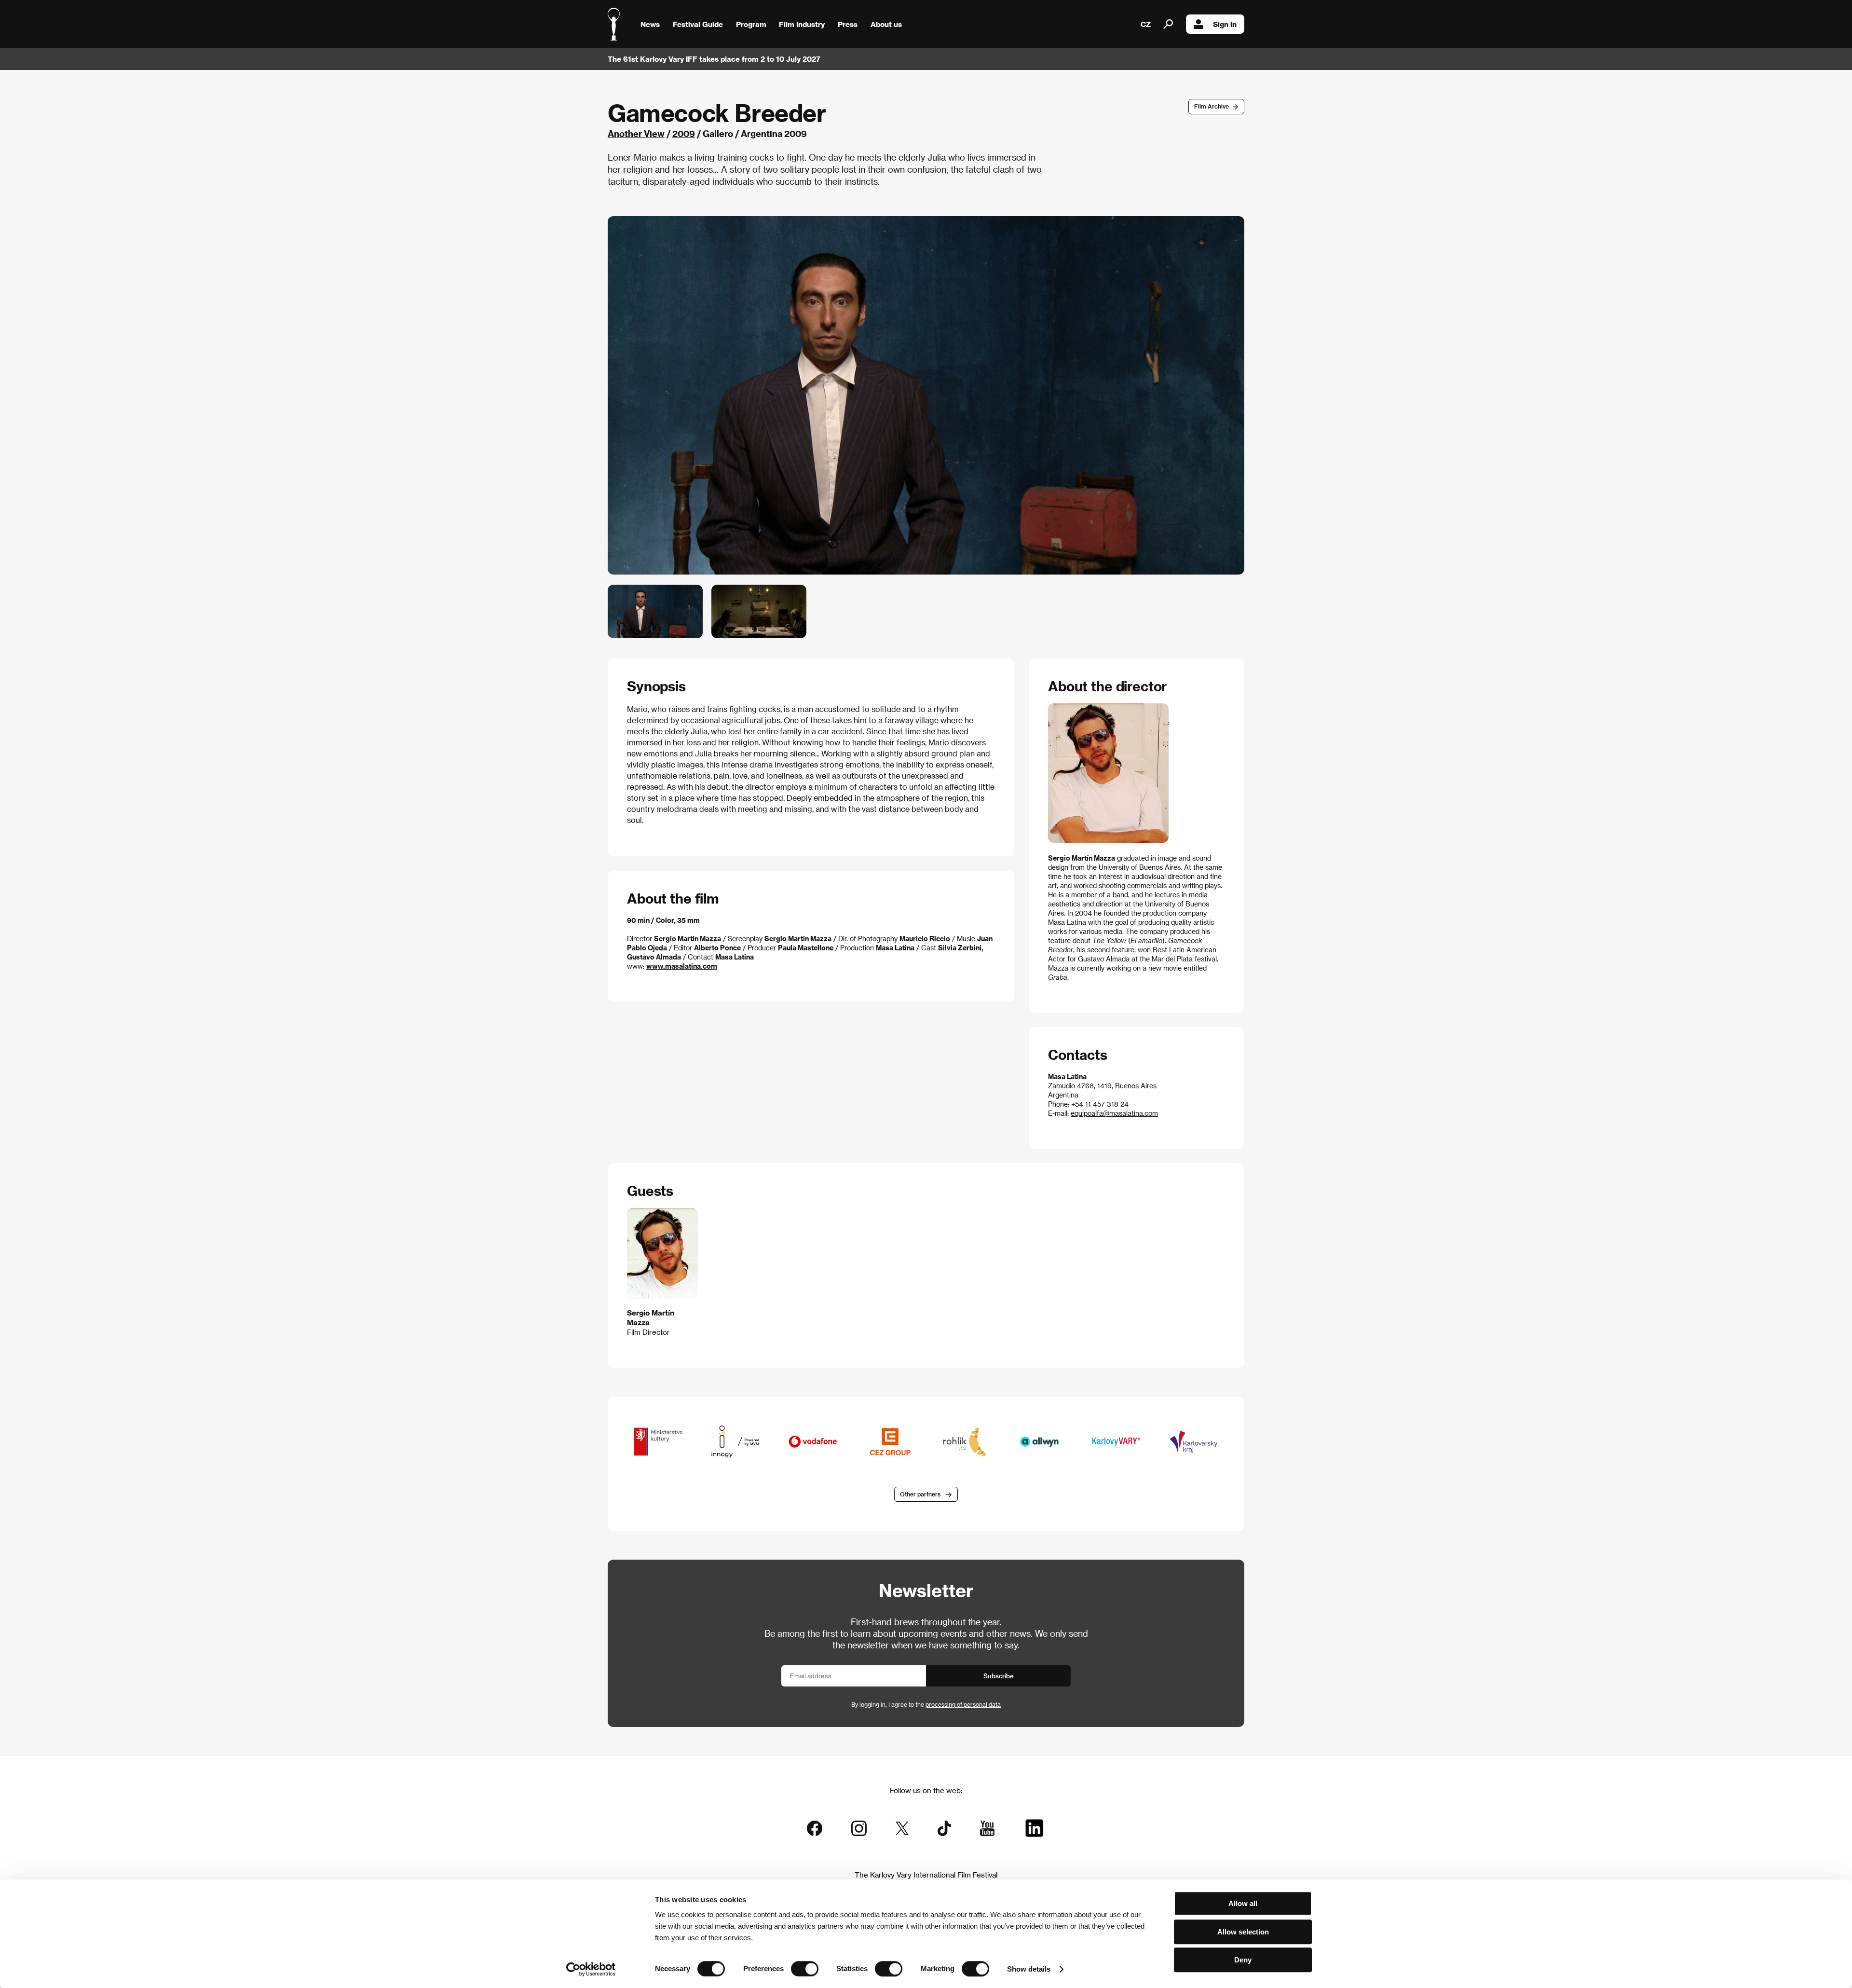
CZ (1146, 24)
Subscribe (999, 1676)
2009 (684, 133)
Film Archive (1212, 106)
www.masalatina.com (682, 966)
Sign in (1225, 24)
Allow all (1243, 1903)
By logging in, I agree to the (926, 1704)
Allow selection (1243, 1932)
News (650, 24)
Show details (1029, 1969)
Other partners (920, 1494)
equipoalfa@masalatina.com (1114, 1113)
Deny (1243, 1960)
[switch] (805, 1969)
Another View (636, 133)
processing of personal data (963, 1704)
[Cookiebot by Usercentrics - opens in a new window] (591, 1969)
